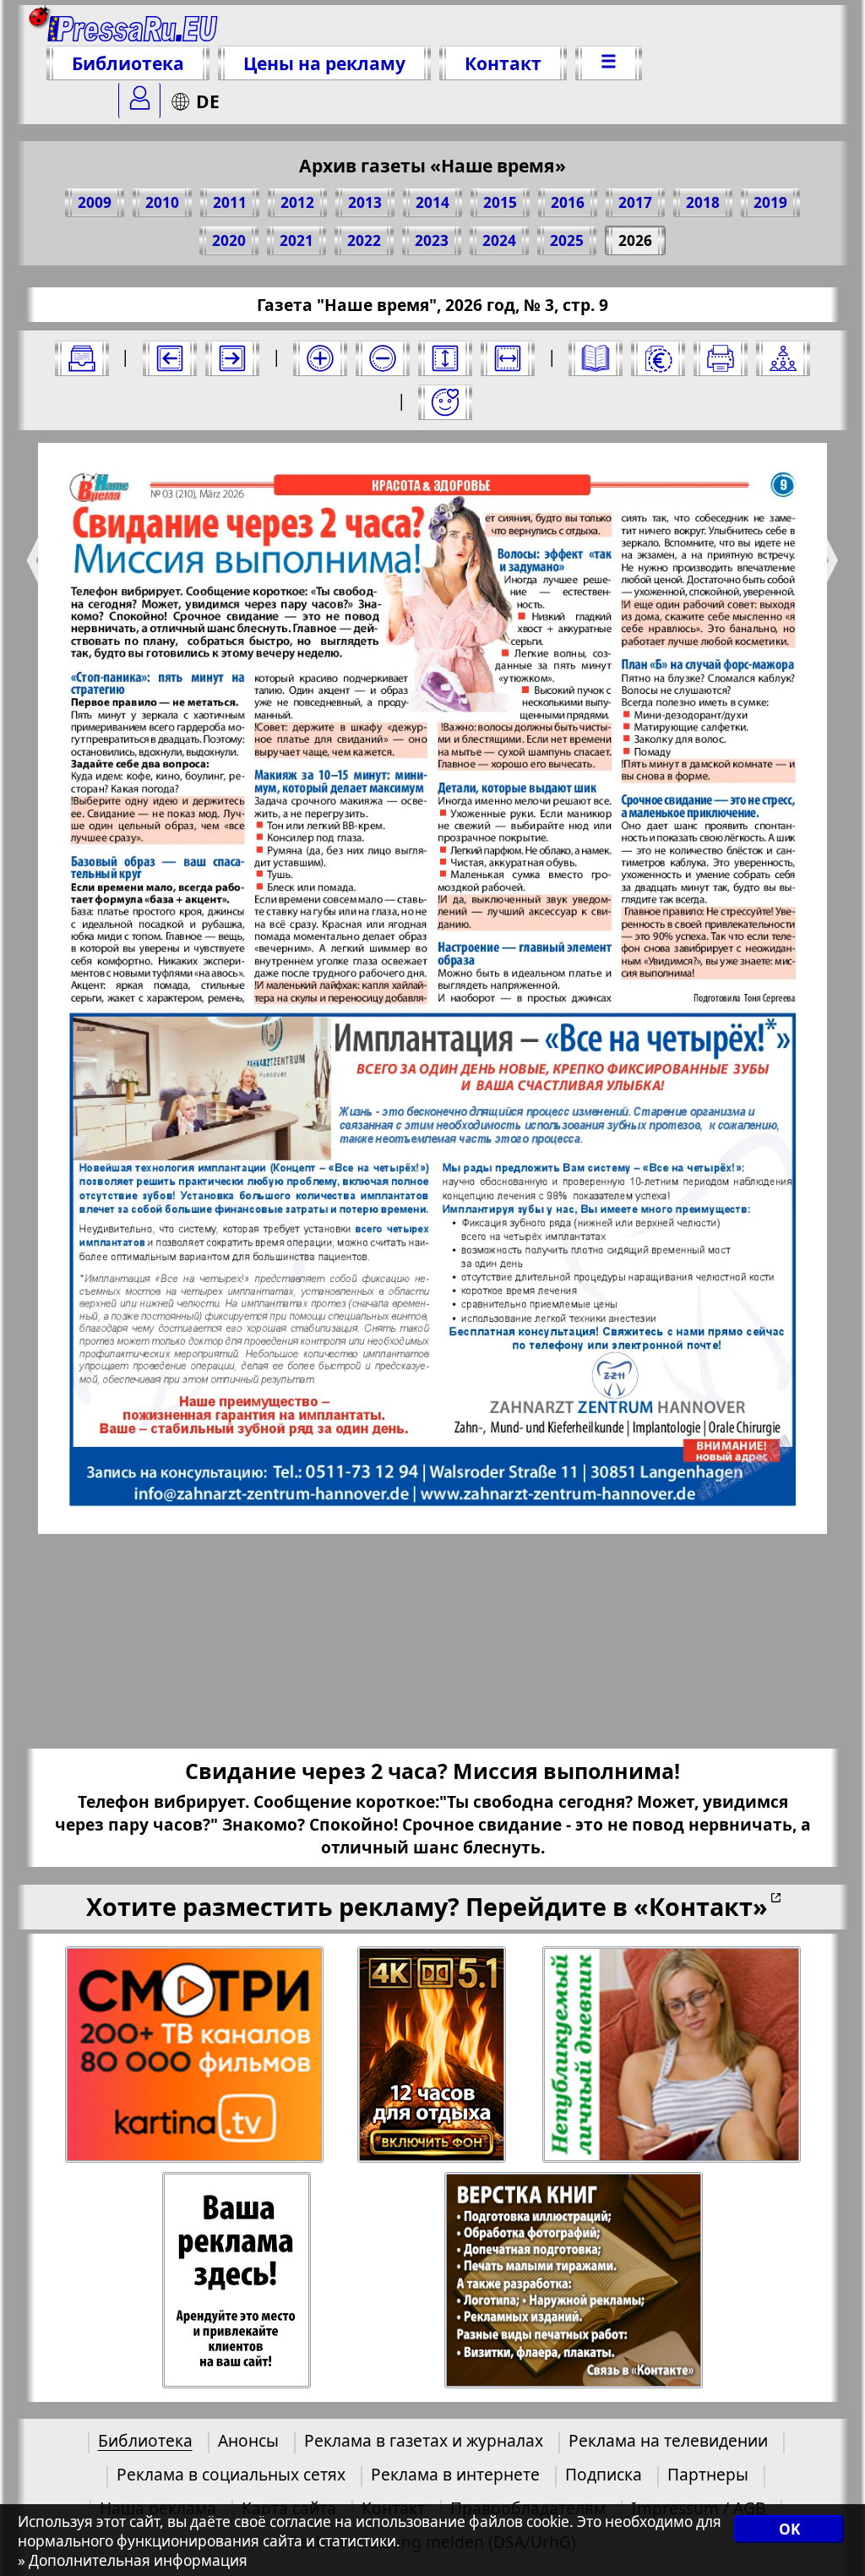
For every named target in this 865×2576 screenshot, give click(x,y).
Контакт (503, 63)
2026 (635, 240)
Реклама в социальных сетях (231, 2474)
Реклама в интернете (455, 2474)
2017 (635, 202)
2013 (365, 202)
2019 (770, 202)
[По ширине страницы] (508, 358)
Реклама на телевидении (668, 2440)
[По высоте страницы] (445, 358)
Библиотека (128, 63)
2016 (568, 202)
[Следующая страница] (232, 358)
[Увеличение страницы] (320, 358)
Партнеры (708, 2474)
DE (208, 101)
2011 (230, 202)
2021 (296, 240)
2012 (297, 202)
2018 (703, 202)
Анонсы (248, 2440)
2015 (500, 202)
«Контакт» (701, 1906)
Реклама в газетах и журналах (424, 2440)
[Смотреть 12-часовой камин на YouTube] (433, 2055)
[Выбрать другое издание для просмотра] (82, 358)
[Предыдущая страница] (170, 358)
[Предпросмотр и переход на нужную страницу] (596, 358)
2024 (499, 240)
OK (789, 2529)
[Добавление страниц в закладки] (445, 402)
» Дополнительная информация (133, 2560)
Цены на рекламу (324, 63)
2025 (567, 240)
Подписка (604, 2474)
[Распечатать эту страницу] (721, 358)
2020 (229, 240)
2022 (364, 240)
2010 (162, 202)
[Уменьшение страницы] (383, 358)
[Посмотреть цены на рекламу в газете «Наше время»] (658, 358)
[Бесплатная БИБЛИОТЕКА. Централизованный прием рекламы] (133, 27)
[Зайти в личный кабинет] (139, 101)
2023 (432, 240)
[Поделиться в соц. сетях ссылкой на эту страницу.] (783, 358)
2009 (95, 202)
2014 (432, 202)
